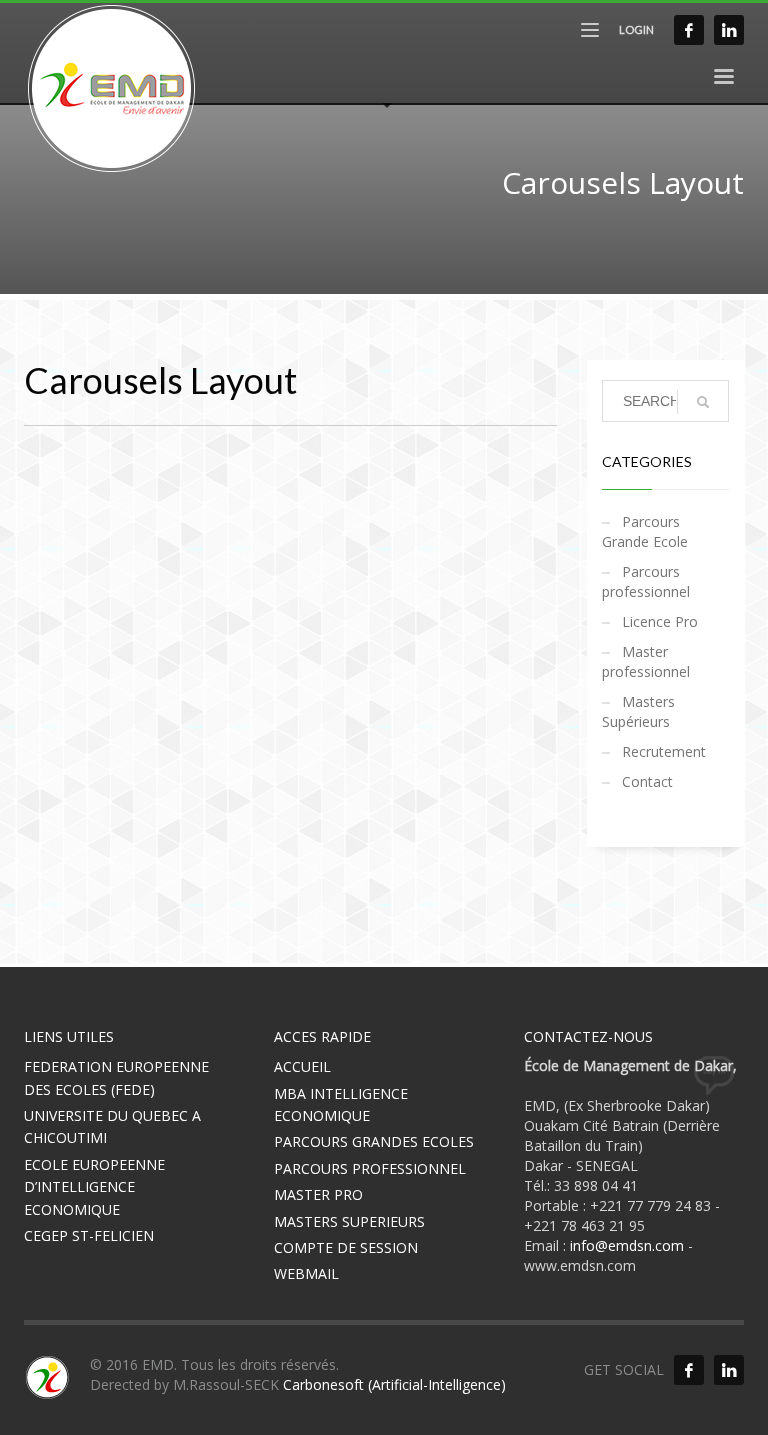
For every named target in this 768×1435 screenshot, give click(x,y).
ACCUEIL (302, 1066)
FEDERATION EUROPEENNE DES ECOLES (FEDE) (116, 1077)
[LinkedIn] (729, 30)
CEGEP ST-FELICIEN (89, 1235)
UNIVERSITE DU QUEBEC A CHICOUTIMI (112, 1126)
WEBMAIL (306, 1273)
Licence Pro (660, 621)
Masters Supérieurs (638, 711)
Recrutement (664, 751)
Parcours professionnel (646, 581)
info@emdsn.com (627, 1245)
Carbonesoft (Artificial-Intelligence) (394, 1384)
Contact (647, 781)
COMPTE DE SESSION (346, 1247)
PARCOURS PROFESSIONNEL (370, 1168)
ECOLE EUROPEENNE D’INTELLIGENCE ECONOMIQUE (94, 1187)
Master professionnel (646, 661)
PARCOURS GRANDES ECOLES (374, 1141)
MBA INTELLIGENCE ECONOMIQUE (341, 1104)
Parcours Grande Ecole (645, 531)
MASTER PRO (318, 1194)
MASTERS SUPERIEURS (349, 1221)
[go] (703, 402)
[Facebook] (689, 30)
